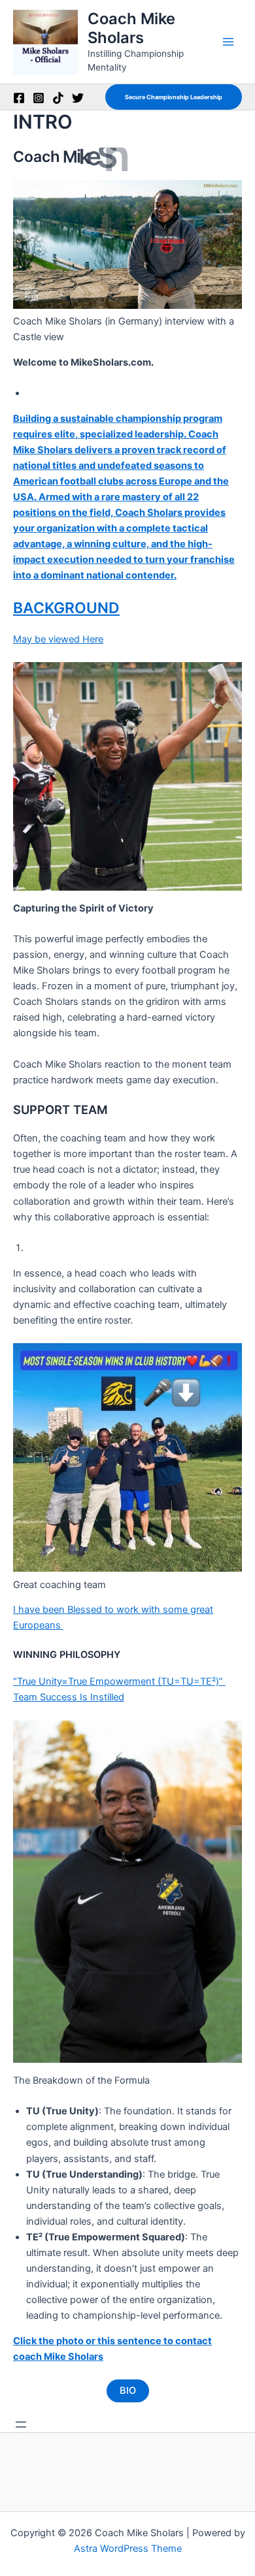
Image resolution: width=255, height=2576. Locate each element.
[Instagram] (39, 98)
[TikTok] (58, 98)
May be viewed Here (58, 639)
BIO (128, 2391)
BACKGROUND (66, 608)
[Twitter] (78, 98)
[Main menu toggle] (228, 42)
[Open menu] (21, 2425)
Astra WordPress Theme (128, 2549)
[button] (174, 97)
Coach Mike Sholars (131, 28)
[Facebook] (19, 98)
